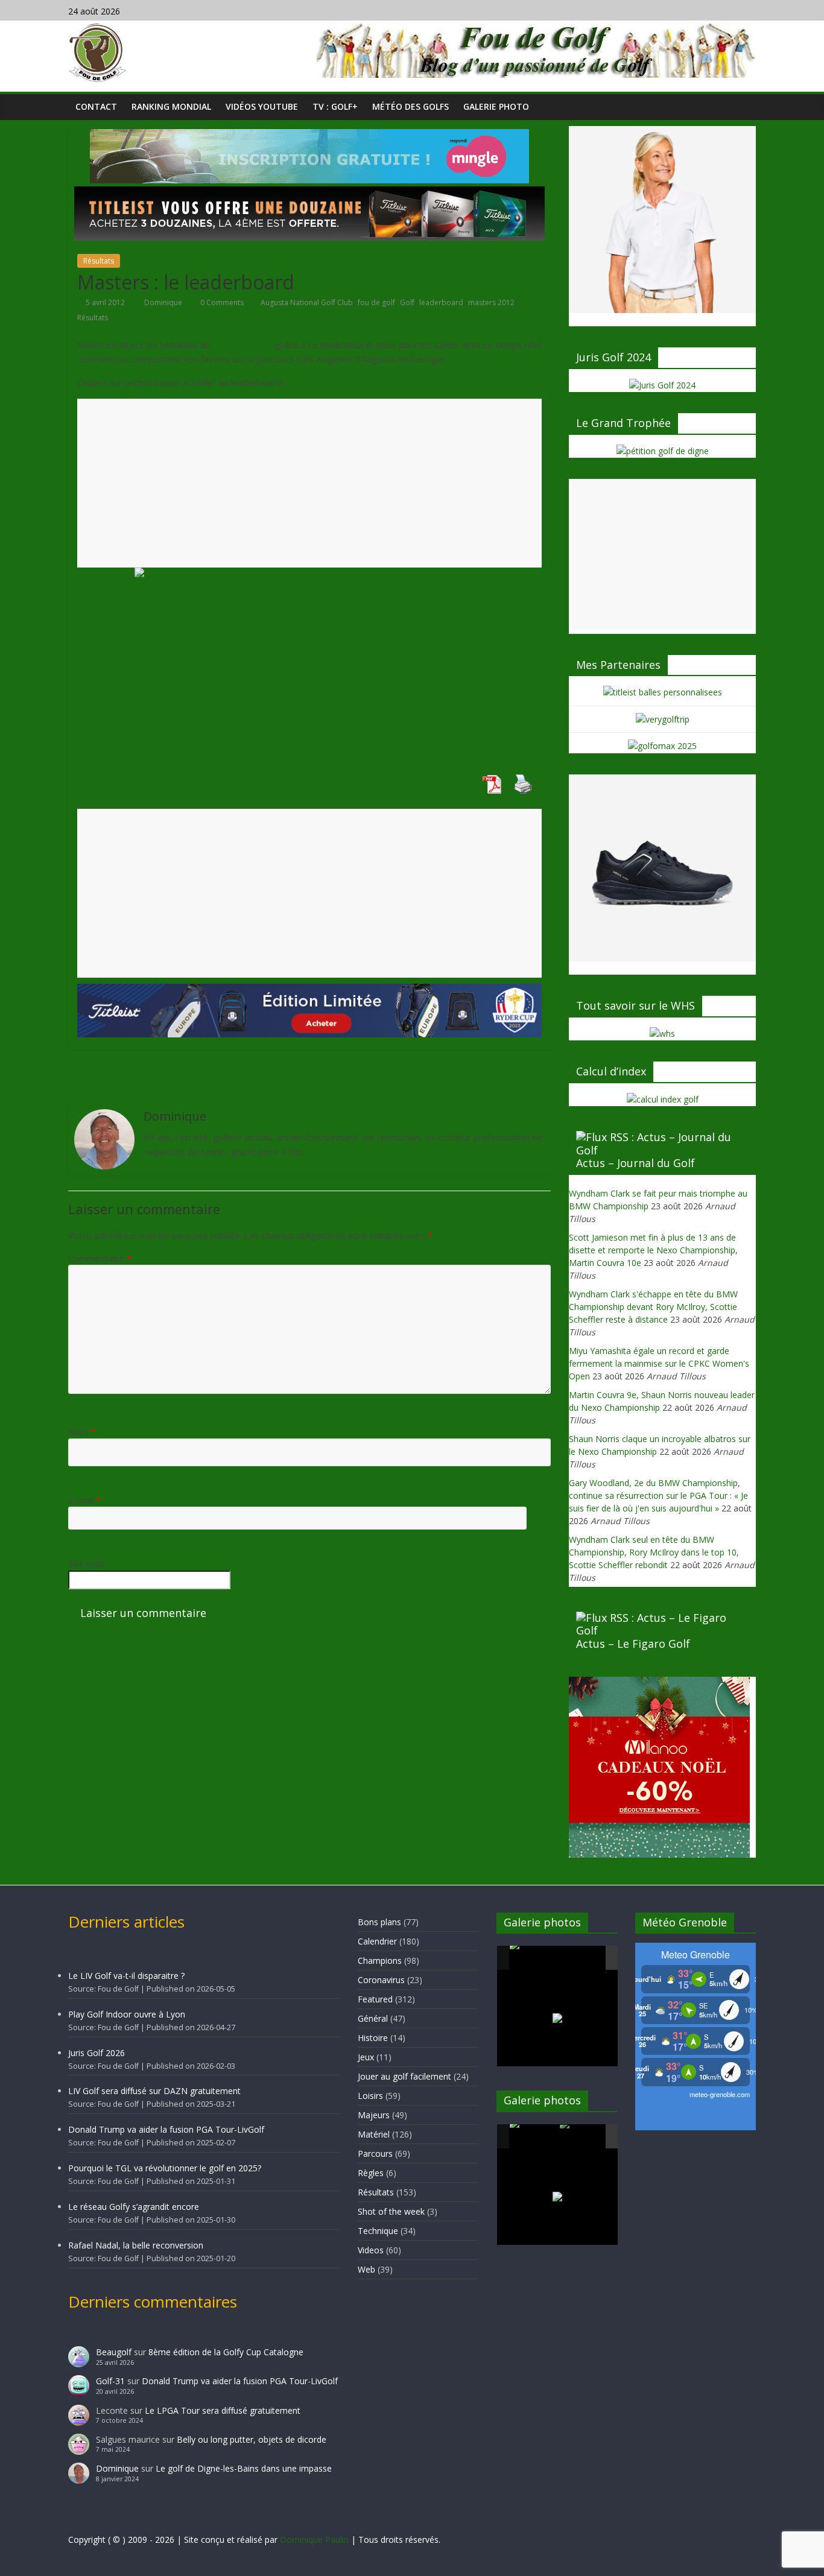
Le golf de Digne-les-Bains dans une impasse (244, 2468)
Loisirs (370, 2096)
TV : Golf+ (335, 106)
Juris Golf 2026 (97, 2053)
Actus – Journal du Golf (635, 1163)
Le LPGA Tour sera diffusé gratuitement (223, 2410)
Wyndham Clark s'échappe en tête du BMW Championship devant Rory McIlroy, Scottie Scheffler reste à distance (653, 1307)
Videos (371, 2250)
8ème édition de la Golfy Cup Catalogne (226, 2352)
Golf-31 (110, 2381)
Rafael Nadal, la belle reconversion (136, 2245)
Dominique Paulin (314, 2540)
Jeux (366, 2057)
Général (373, 2018)
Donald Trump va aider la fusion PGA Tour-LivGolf (166, 2129)
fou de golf (376, 302)
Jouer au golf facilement (404, 2076)
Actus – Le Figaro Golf (633, 1644)
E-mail (84, 1500)
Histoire (373, 2038)
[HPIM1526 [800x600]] (584, 2137)
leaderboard (441, 302)
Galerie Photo (496, 106)
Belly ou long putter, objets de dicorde (252, 2439)
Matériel (374, 2134)
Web (366, 2269)
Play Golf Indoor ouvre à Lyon (127, 2014)
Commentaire (100, 1258)
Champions (380, 1960)
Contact (96, 106)
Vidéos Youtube (262, 106)
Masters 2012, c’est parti (139, 1076)
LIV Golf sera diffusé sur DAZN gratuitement (154, 2091)
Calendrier (377, 1941)
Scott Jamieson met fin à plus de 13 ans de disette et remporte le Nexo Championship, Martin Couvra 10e (653, 1250)
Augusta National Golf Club (307, 302)
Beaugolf (114, 2352)
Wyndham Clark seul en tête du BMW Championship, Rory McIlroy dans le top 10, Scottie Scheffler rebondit (654, 1552)
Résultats (99, 261)
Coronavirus (381, 1980)
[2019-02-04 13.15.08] (584, 1959)
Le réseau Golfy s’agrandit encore (134, 2207)
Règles (371, 2173)
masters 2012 (491, 302)
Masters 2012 (242, 344)
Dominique (164, 302)
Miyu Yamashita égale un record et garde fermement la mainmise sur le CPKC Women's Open (659, 1363)
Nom (82, 1431)
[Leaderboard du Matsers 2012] (309, 663)
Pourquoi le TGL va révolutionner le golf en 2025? (165, 2168)
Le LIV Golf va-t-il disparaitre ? (126, 1976)
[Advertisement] (309, 483)
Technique (378, 2231)
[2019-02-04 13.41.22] (534, 1958)
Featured (375, 1999)
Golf (407, 302)
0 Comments (221, 302)
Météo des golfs (410, 106)
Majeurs (374, 2115)
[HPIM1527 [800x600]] (534, 2136)
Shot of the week (391, 2211)
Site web (86, 1563)
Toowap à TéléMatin (490, 1076)
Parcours (375, 2154)
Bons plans (379, 1922)
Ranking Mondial (171, 106)
